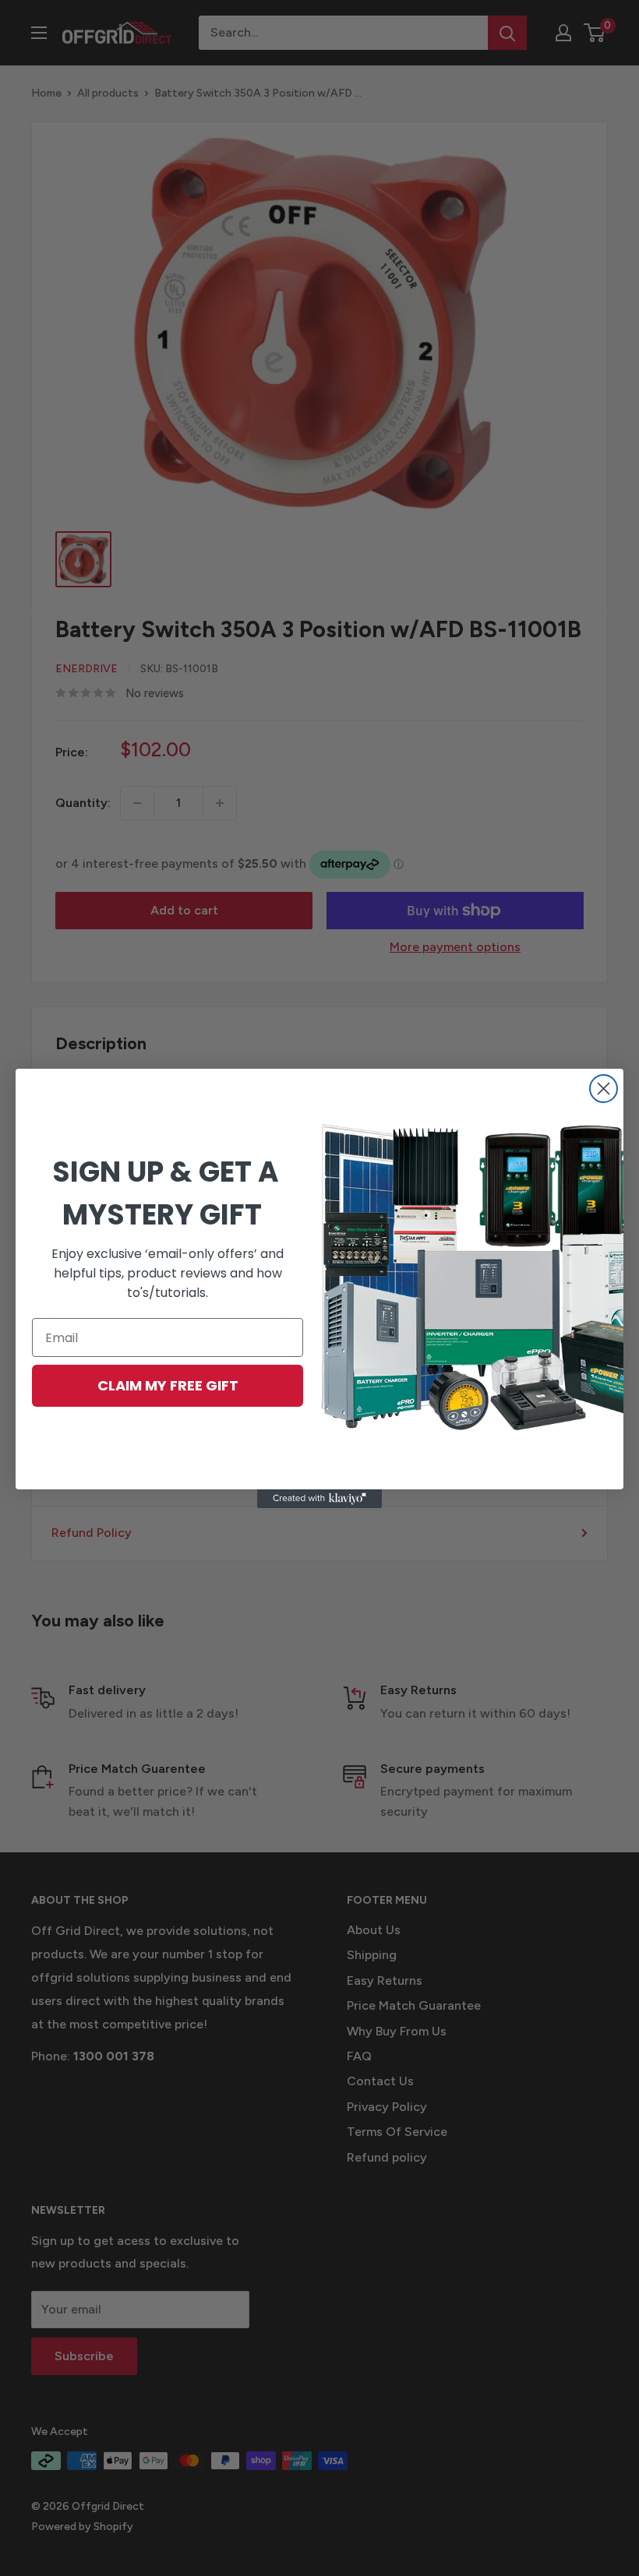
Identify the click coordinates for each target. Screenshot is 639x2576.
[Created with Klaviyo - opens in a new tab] (319, 1499)
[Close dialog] (604, 1089)
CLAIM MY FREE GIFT (168, 1385)
